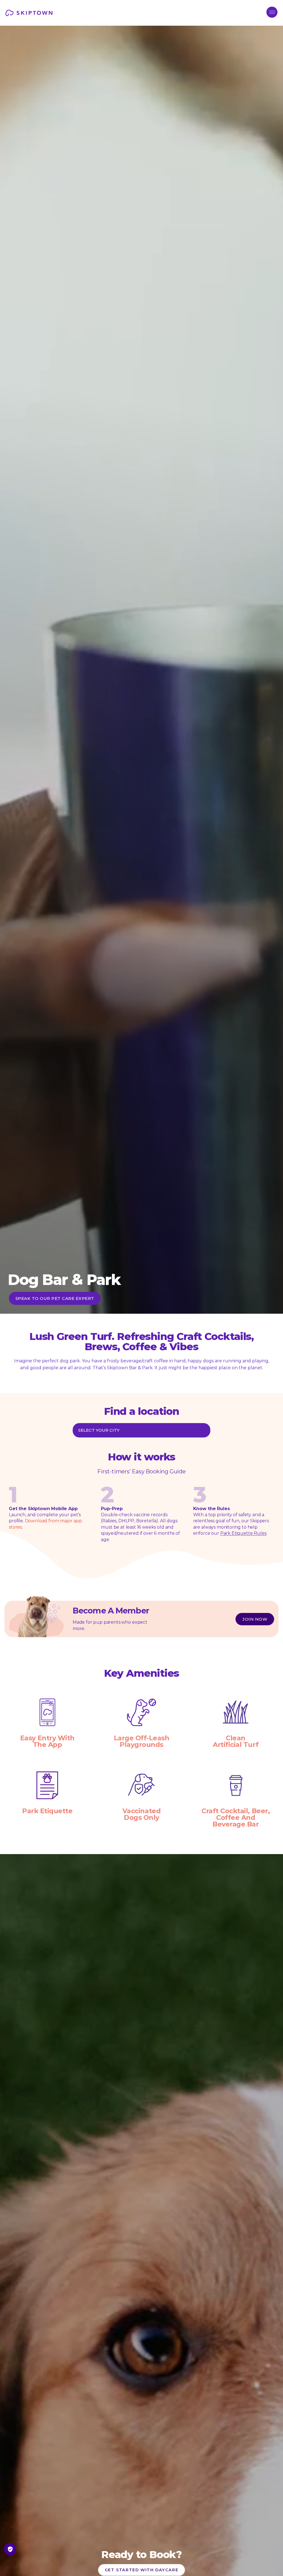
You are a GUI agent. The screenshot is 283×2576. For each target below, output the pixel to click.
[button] (272, 12)
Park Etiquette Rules (243, 1533)
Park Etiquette (47, 1811)
